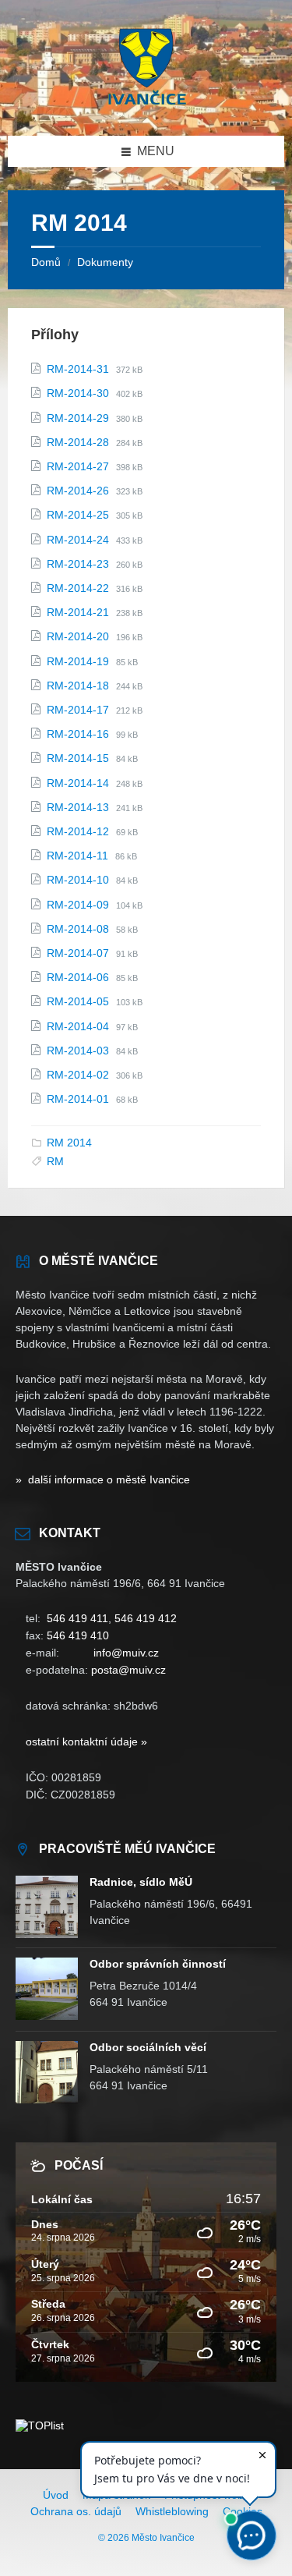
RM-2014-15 (79, 758)
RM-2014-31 (79, 369)
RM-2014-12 (79, 831)
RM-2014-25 (79, 515)
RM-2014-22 (79, 588)
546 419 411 (77, 1618)
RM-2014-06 (79, 977)
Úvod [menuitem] (56, 2495)
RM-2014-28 (79, 442)
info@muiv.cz (126, 1653)
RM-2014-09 (79, 905)
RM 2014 (69, 1143)
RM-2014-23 (79, 564)
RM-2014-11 (79, 856)
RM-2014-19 (79, 661)
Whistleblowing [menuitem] (172, 2511)
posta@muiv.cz (128, 1670)
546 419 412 (146, 1618)
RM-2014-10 (79, 880)
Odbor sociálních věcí (148, 2047)
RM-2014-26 (79, 491)
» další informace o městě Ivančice (103, 1479)
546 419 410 (78, 1635)
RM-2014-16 (79, 734)
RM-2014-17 (79, 710)
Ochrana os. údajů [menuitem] (76, 2511)
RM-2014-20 (79, 636)
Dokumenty (105, 262)
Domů (46, 262)
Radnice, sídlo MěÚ (141, 1882)
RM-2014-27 (79, 466)
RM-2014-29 (79, 418)
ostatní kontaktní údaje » (86, 1742)
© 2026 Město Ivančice (146, 2538)
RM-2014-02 (79, 1075)
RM (55, 1161)
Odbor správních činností (158, 1964)
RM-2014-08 (79, 929)
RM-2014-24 (79, 540)
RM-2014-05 (79, 1001)
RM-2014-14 (79, 783)
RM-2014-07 (79, 953)
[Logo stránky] (146, 105)
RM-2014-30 (79, 393)
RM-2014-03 (79, 1051)
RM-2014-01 (79, 1099)
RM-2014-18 (79, 686)
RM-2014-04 (79, 1026)
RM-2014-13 (79, 807)
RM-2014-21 (79, 612)
